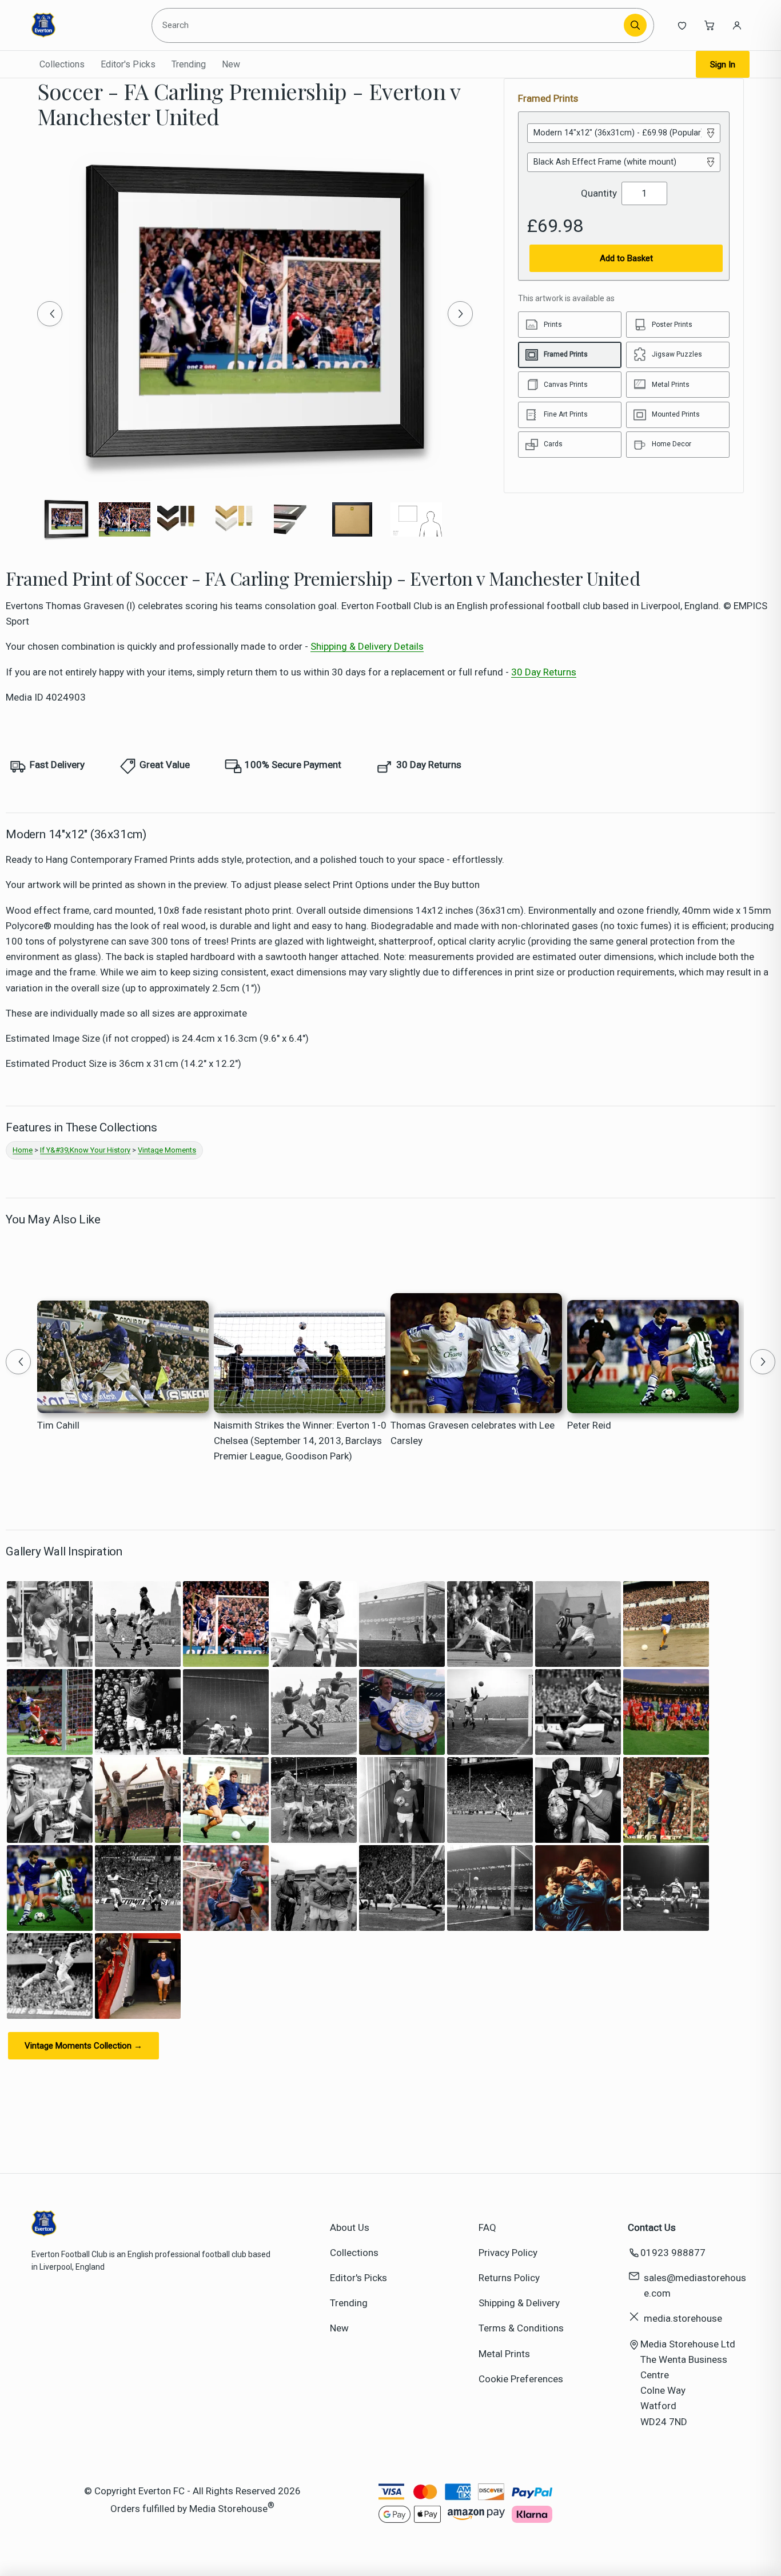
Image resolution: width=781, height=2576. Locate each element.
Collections (62, 64)
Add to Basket (626, 258)
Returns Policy (509, 2278)
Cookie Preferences (521, 2379)
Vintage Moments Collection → (83, 2046)
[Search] (635, 25)
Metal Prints (504, 2354)
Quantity (599, 193)
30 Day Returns (544, 672)
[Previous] (50, 314)
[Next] (460, 314)
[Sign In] (737, 25)
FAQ (487, 2227)
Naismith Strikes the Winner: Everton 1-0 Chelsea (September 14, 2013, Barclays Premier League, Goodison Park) (300, 1441)
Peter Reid (589, 1425)
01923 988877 (673, 2253)
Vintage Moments (167, 1150)
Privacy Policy (508, 2253)
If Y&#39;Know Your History (85, 1150)
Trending (189, 64)
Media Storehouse (228, 2509)
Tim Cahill (58, 1425)
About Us (350, 2227)
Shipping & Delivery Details (367, 646)
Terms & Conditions (521, 2328)
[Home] (84, 25)
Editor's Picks (128, 64)
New (231, 64)
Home (23, 1150)
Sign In (723, 65)
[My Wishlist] (682, 25)
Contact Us (652, 2227)
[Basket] (710, 25)
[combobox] (390, 25)
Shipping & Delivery (519, 2303)
